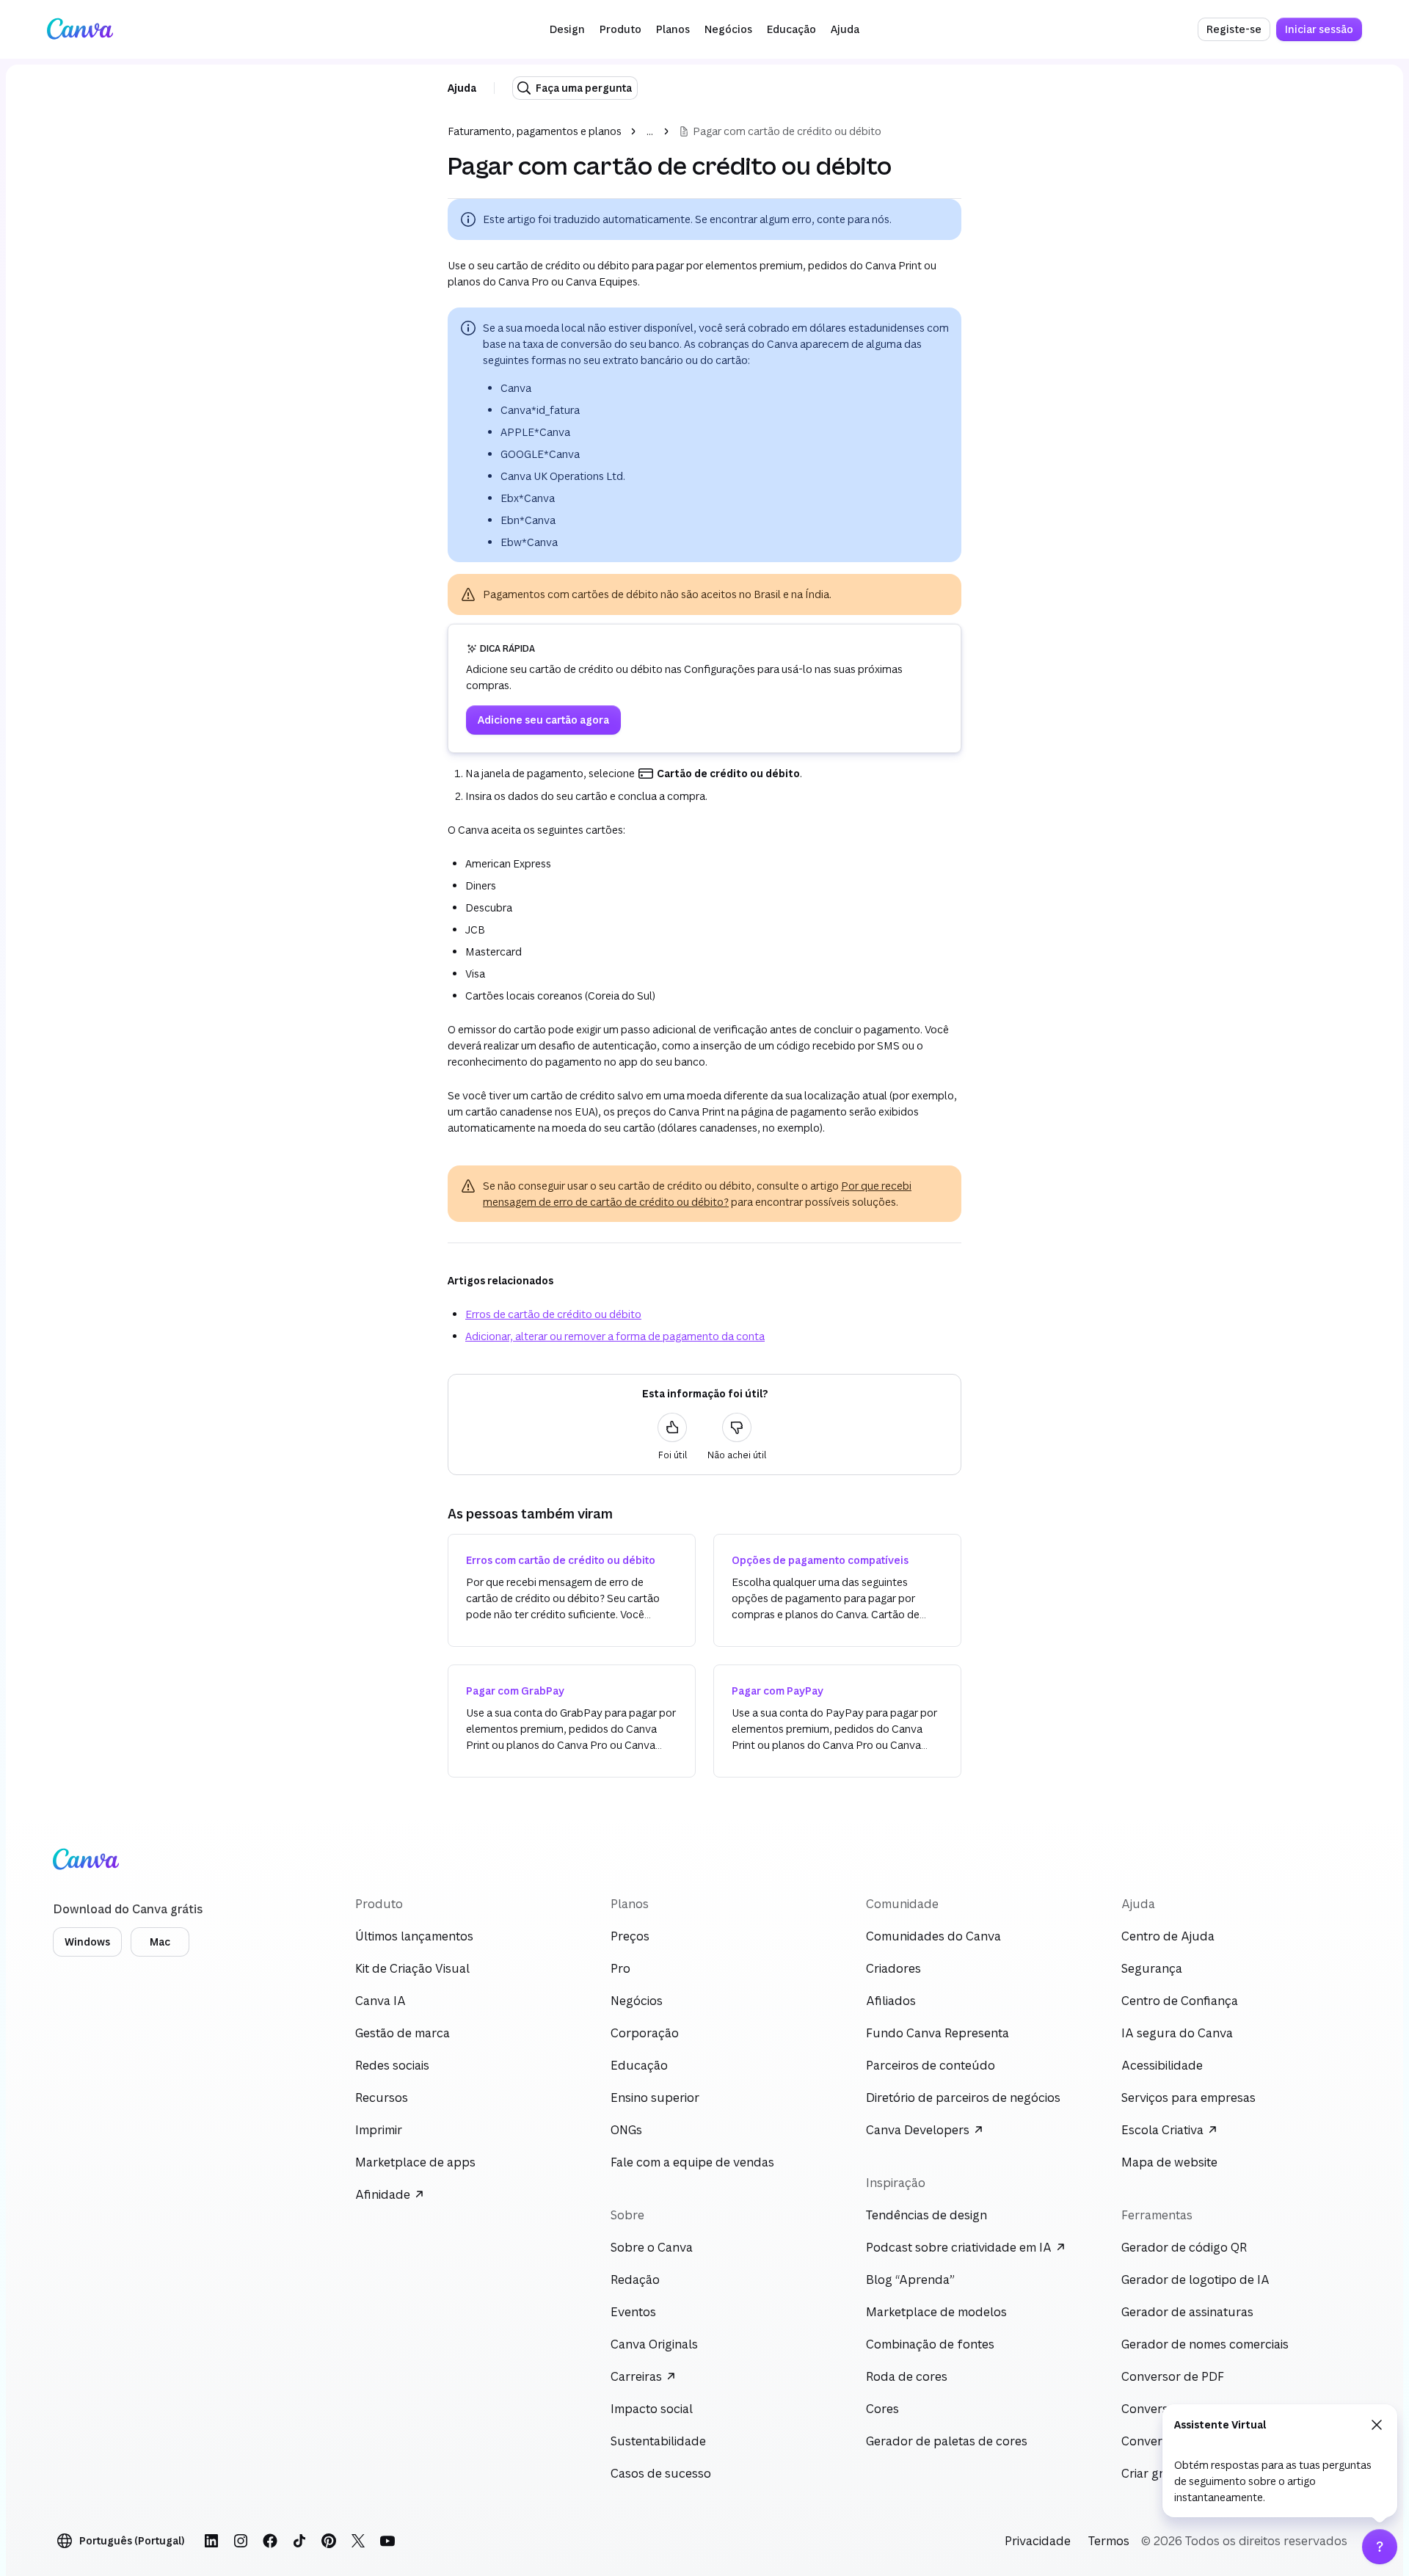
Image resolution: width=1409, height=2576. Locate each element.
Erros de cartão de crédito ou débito (553, 1314)
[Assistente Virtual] (1380, 2547)
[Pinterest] (329, 2541)
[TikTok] (299, 2541)
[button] (567, 29)
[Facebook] (270, 2541)
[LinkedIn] (211, 2541)
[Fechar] (1377, 2425)
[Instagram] (241, 2541)
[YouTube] (387, 2541)
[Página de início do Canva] (80, 29)
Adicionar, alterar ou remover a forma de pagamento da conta (615, 1336)
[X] (358, 2541)
